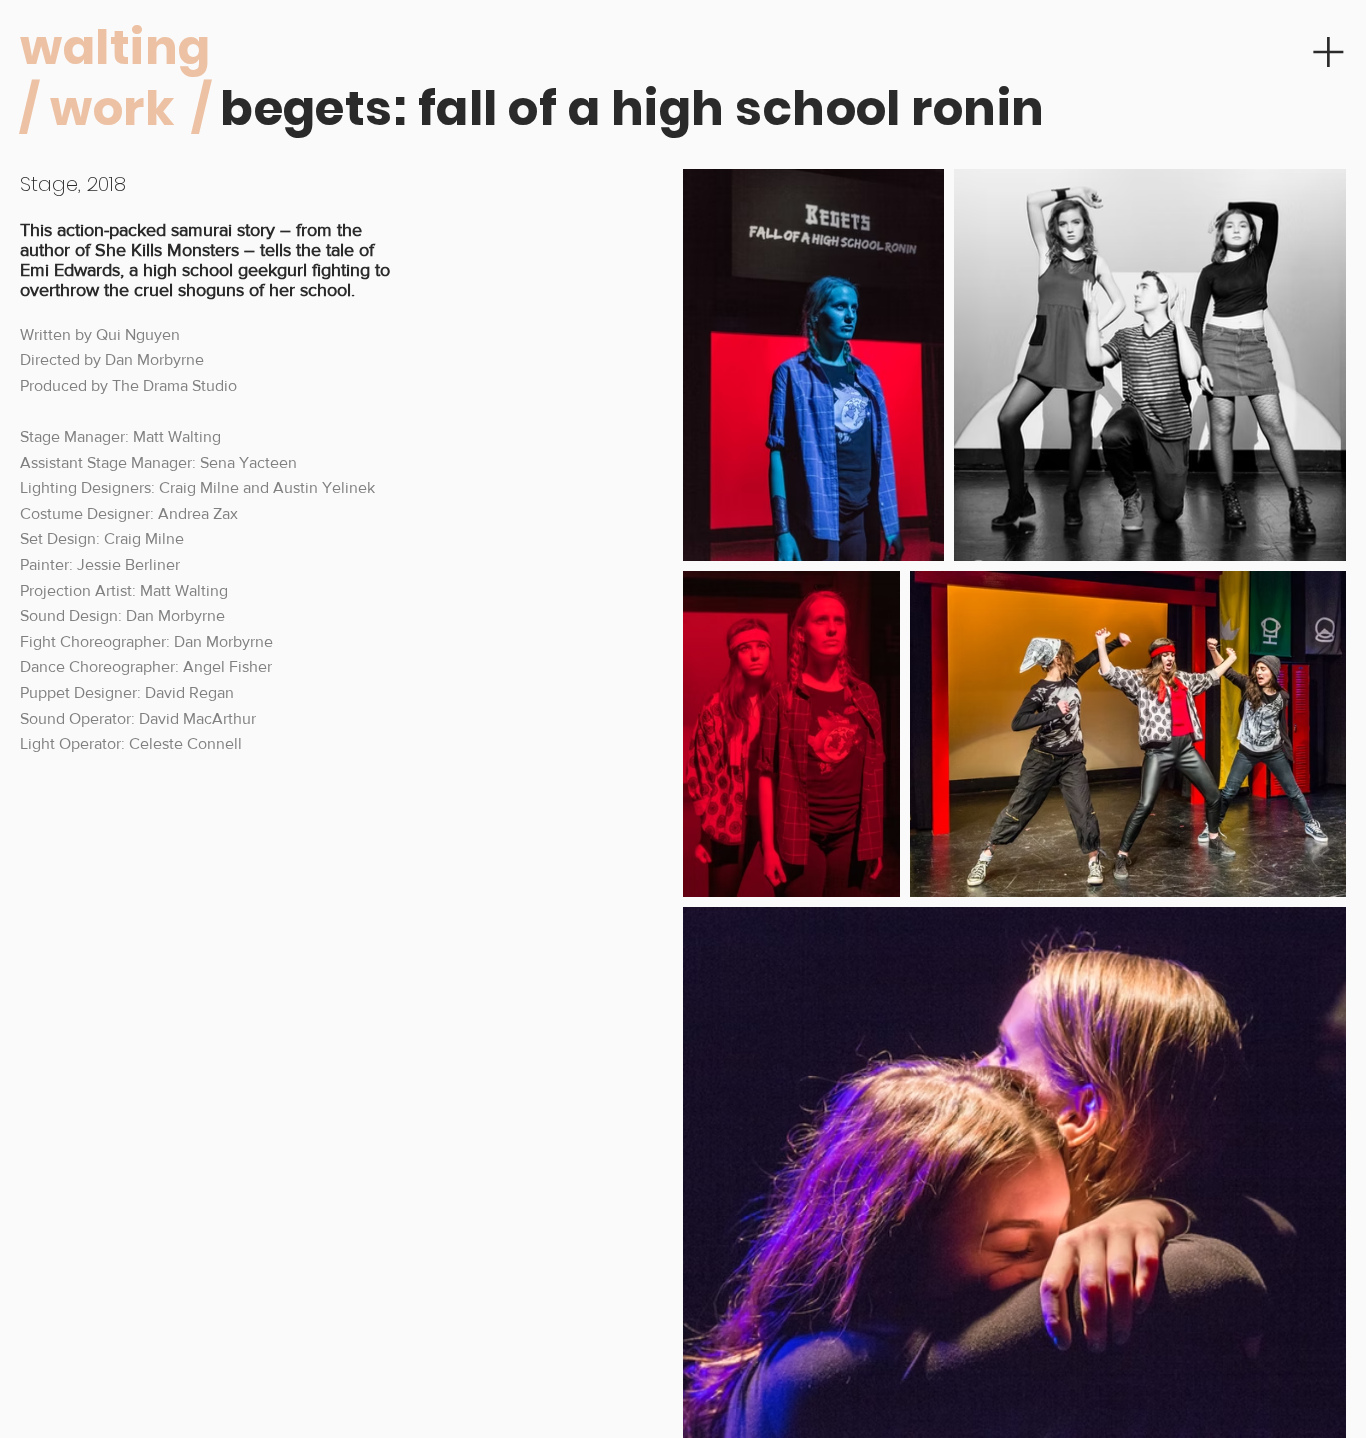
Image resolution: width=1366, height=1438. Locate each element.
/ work (97, 108)
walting (115, 47)
